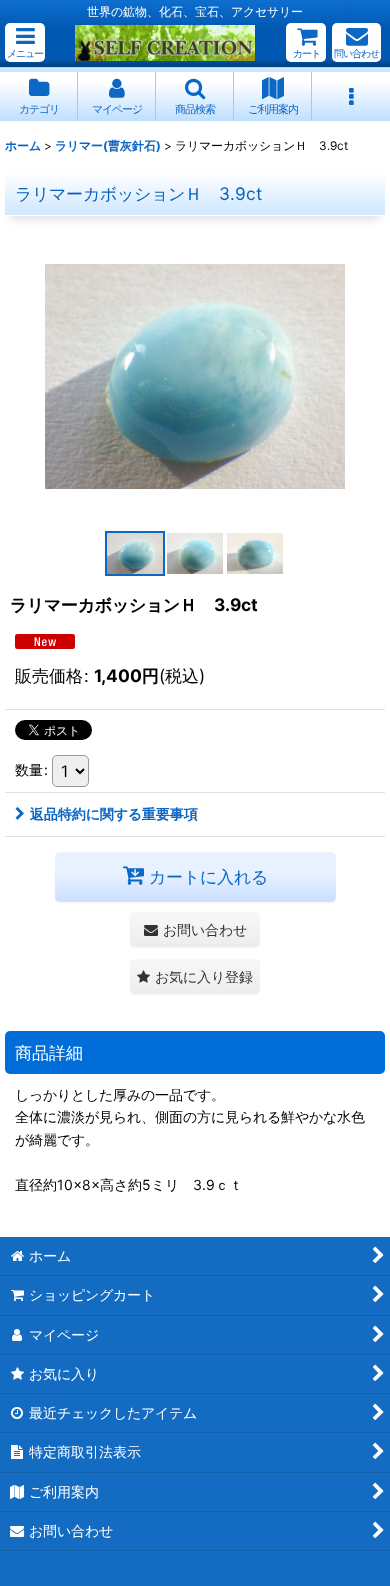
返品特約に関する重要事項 (114, 813)
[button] (25, 42)
